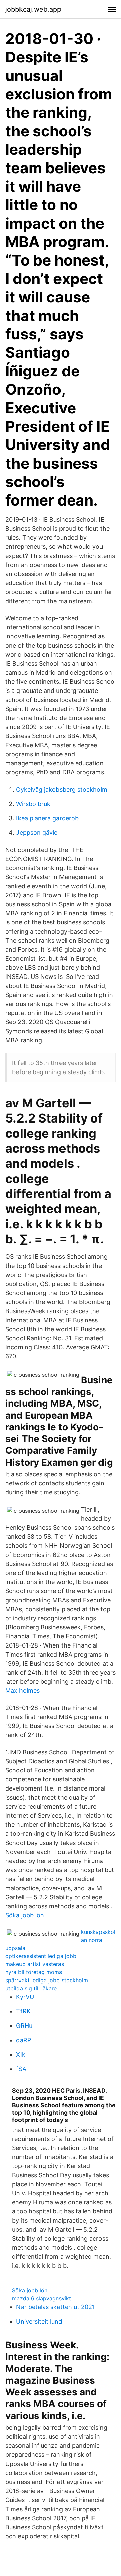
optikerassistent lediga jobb (41, 1956)
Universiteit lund (39, 2321)
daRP (24, 2040)
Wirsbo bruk (33, 804)
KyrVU (25, 1997)
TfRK (23, 2011)
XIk (21, 2055)
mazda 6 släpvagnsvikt (42, 2298)
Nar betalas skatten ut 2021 (55, 2307)
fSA (21, 2069)
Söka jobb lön (25, 1915)
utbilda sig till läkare (31, 1988)
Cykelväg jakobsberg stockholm (62, 789)
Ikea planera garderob (47, 818)
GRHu (24, 2026)
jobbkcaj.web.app (33, 9)
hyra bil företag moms (34, 1972)
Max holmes (23, 1691)
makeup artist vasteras (35, 1964)
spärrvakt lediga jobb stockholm (47, 1980)
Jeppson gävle (37, 833)
